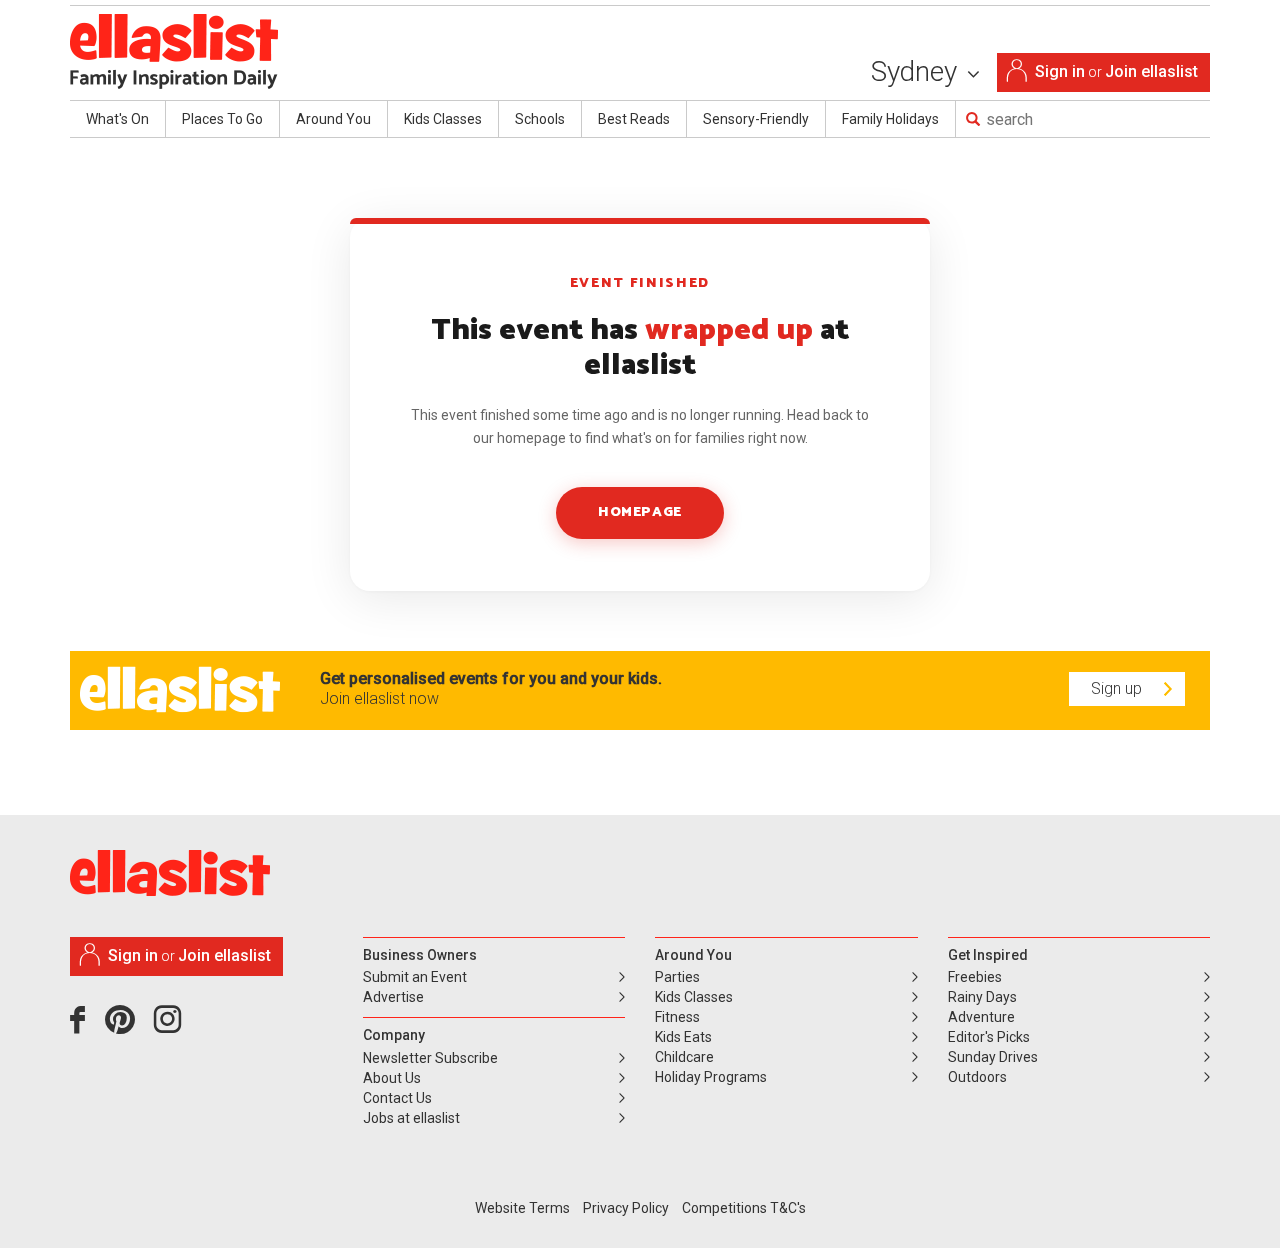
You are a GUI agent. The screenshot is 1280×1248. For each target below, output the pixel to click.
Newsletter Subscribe (430, 1058)
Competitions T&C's (744, 1208)
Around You (333, 119)
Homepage (639, 512)
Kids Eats (683, 1037)
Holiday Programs (711, 1077)
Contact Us (397, 1098)
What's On (117, 119)
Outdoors (977, 1077)
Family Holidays (890, 119)
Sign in (1060, 71)
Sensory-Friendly (756, 119)
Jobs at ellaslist (411, 1118)
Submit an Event (415, 977)
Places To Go (222, 119)
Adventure (981, 1017)
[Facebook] (82, 1027)
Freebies (975, 977)
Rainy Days (982, 997)
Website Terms (522, 1208)
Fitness (677, 1017)
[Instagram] (171, 1027)
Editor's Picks (989, 1037)
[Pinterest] (127, 1027)
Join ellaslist (1151, 71)
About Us (392, 1078)
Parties (677, 977)
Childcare (684, 1057)
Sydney (917, 71)
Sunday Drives (993, 1057)
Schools (540, 119)
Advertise (393, 997)
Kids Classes (443, 119)
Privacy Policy (626, 1208)
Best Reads (634, 119)
